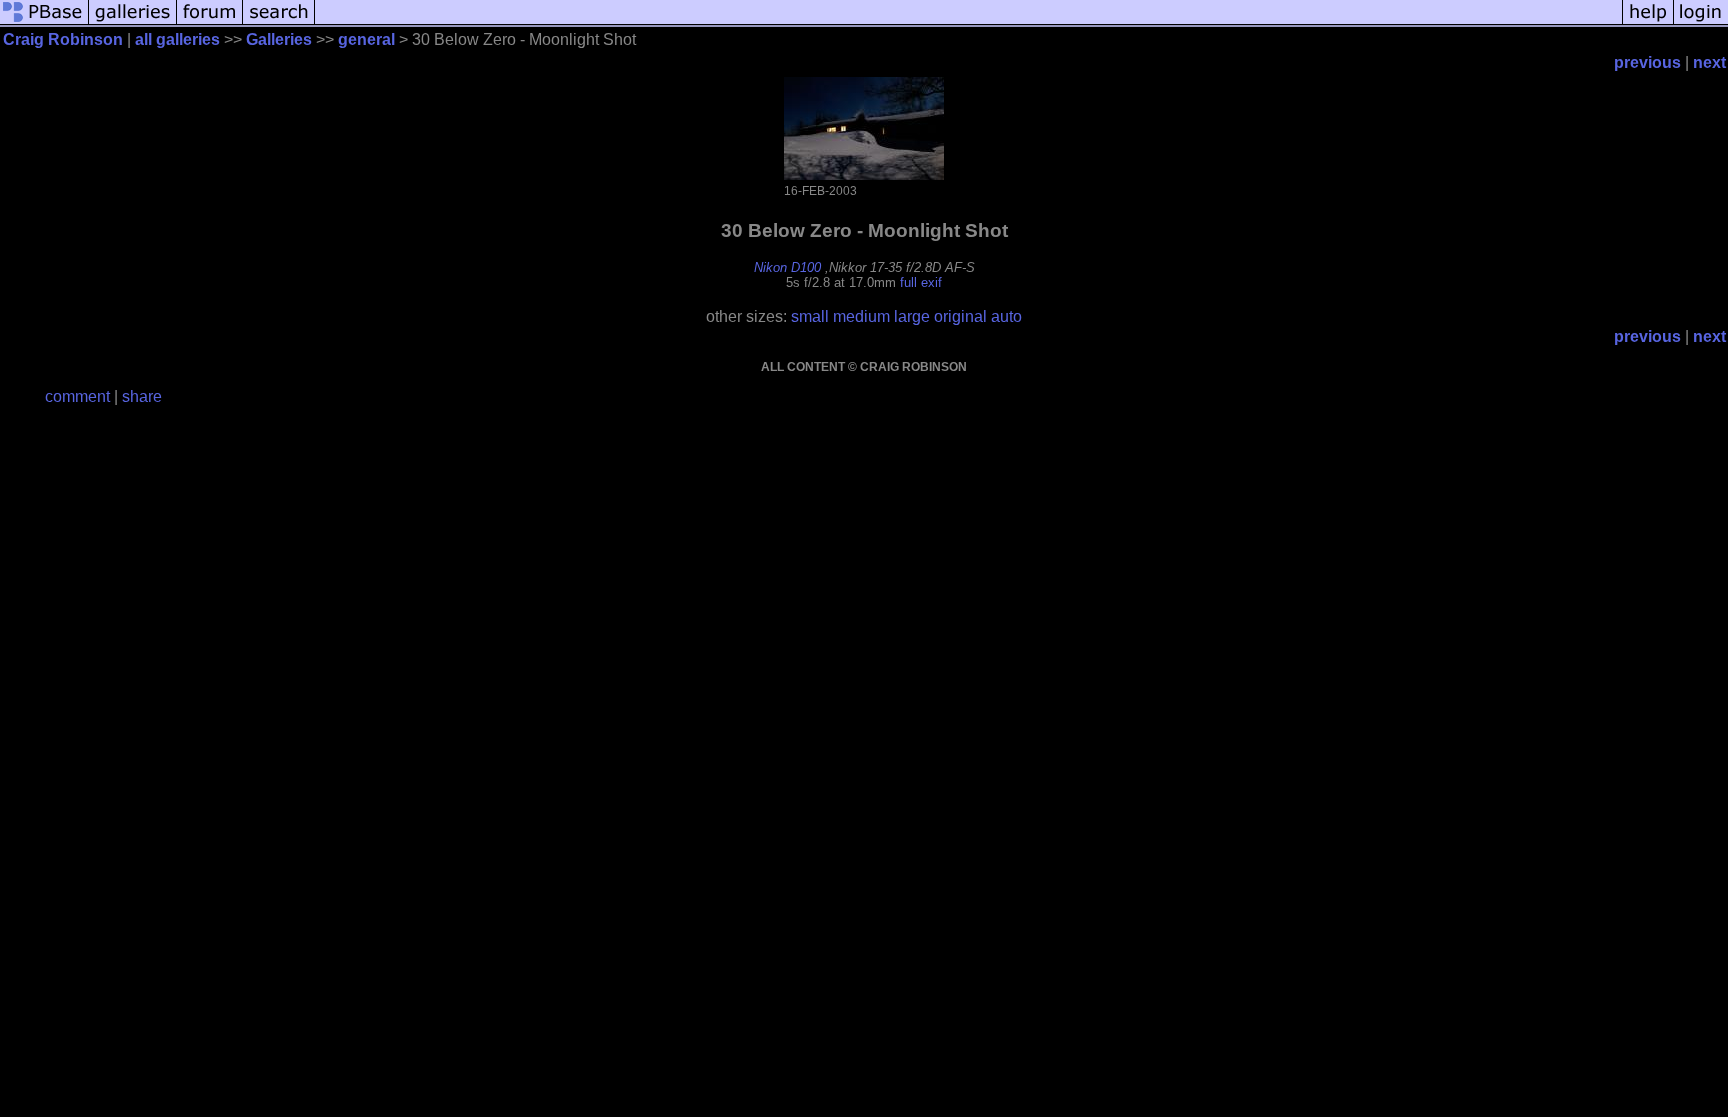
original (960, 316)
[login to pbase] (1701, 22)
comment (77, 396)
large (912, 316)
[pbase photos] (44, 22)
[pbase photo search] (279, 22)
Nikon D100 (787, 267)
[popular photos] (968, 22)
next (1709, 62)
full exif (921, 282)
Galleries (279, 39)
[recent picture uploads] (133, 22)
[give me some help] (1648, 22)
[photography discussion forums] (210, 22)
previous (1647, 62)
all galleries (177, 39)
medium (861, 316)
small (810, 316)
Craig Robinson (63, 39)
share (142, 396)
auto (1006, 316)
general (366, 39)
